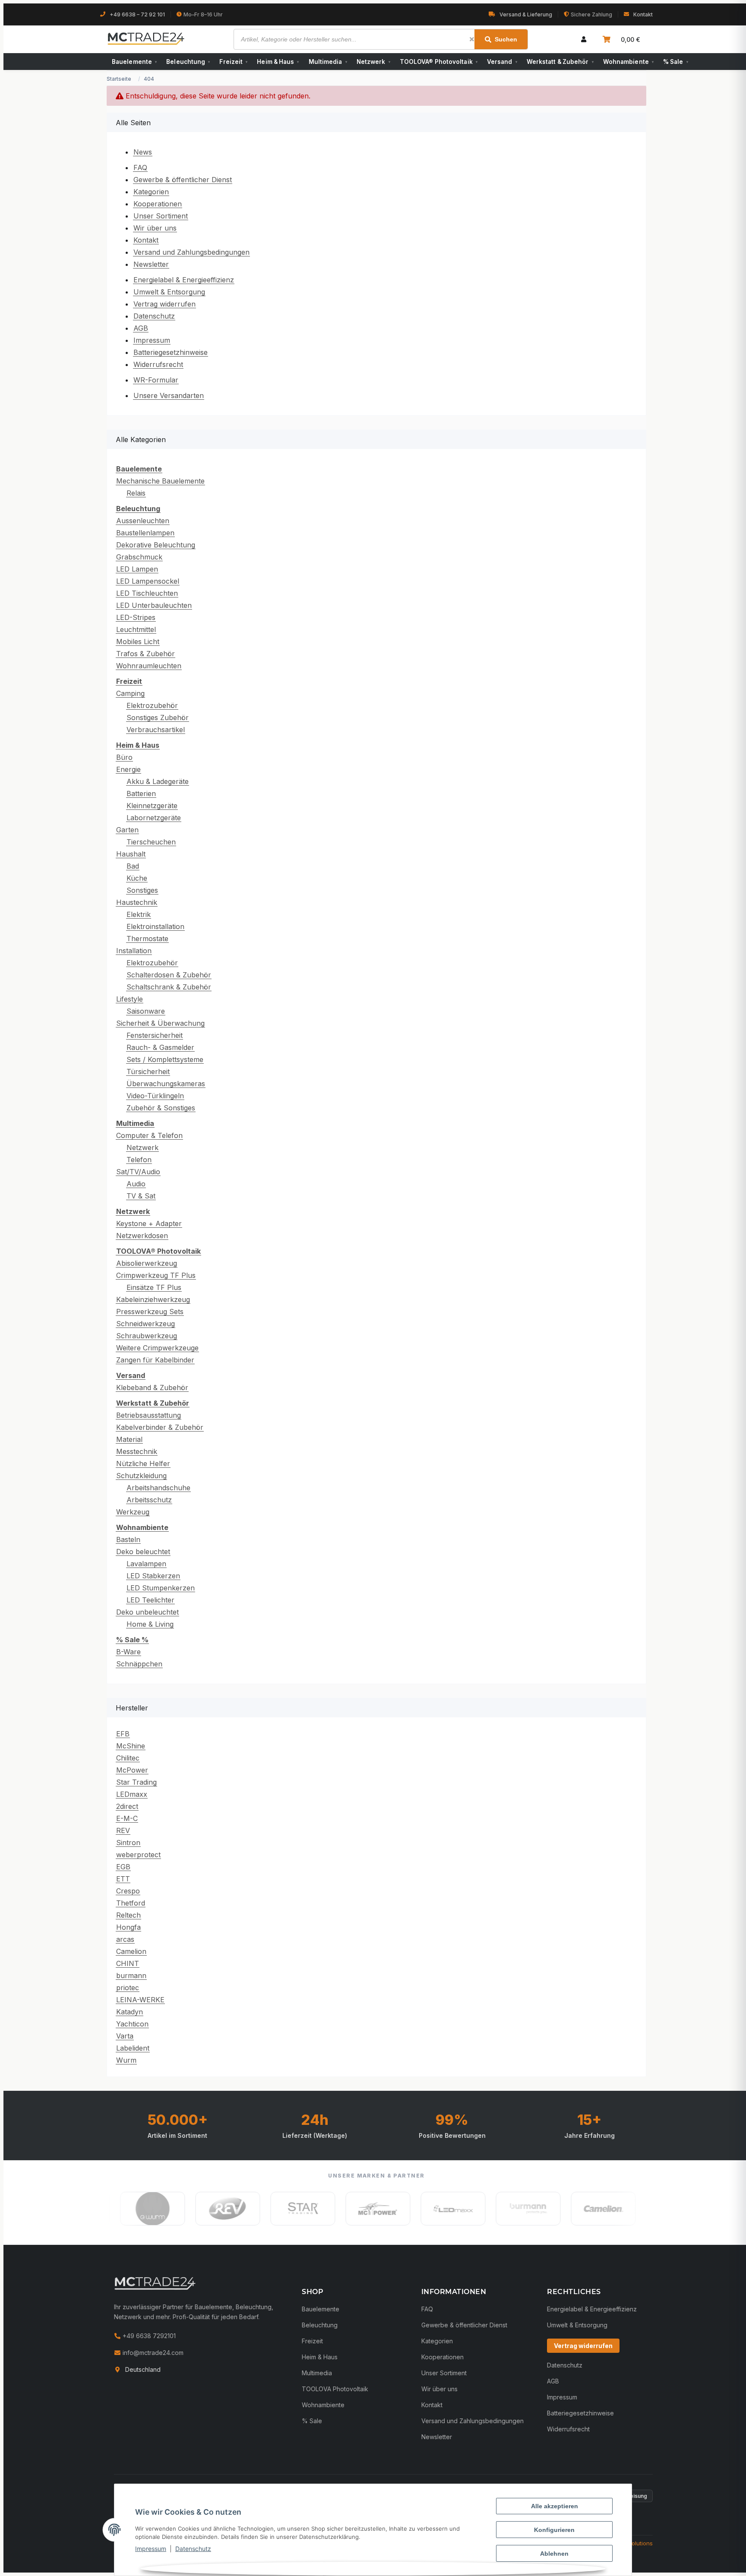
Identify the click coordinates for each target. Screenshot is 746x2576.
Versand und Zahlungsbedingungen (191, 252)
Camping (130, 693)
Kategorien (151, 192)
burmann (131, 1975)
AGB (141, 328)
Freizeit (233, 62)
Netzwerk (373, 62)
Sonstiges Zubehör (158, 717)
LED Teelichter (150, 1600)
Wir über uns (155, 228)
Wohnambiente (628, 62)
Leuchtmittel (136, 629)
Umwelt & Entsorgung (169, 292)
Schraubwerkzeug (147, 1336)
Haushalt (131, 854)
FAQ (140, 168)
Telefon (139, 1160)
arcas (125, 1939)
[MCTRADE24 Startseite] (155, 2283)
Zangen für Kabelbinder (155, 1360)
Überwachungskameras (166, 1084)
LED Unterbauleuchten (154, 605)
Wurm (126, 2060)
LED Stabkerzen (153, 1576)
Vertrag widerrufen (164, 304)
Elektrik (139, 914)
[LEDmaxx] (286, 2209)
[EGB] (511, 2209)
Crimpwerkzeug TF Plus (156, 1275)
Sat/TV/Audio (138, 1172)
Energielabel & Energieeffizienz (184, 280)
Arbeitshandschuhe (158, 1488)
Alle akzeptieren (555, 2506)
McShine (131, 1746)
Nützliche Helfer (143, 1463)
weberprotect (138, 1855)
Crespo (128, 1891)
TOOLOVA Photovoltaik (335, 2389)
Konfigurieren (554, 2530)
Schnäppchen (139, 1664)
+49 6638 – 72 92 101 (137, 14)
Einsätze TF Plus (154, 1287)
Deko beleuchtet (143, 1552)
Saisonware (146, 1011)
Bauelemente (134, 62)
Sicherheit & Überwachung (160, 1023)
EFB (123, 1734)
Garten (127, 830)
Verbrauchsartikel (156, 730)
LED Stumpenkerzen (161, 1588)
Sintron (128, 1843)
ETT (123, 1879)
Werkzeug (133, 1512)
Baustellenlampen (145, 533)
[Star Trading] (136, 2209)
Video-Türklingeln (155, 1096)
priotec (128, 1988)
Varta (125, 2036)
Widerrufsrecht (158, 364)
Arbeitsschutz (149, 1500)
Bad (133, 866)
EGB (123, 1867)
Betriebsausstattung (149, 1415)
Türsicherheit (148, 1071)
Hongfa (128, 1927)
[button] (584, 39)
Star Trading (136, 1782)
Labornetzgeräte (154, 818)
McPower (132, 1770)
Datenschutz (193, 2549)
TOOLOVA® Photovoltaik (439, 62)
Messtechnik (137, 1451)
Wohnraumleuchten (149, 666)
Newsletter (151, 264)
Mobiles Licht (138, 642)
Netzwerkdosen (142, 1236)
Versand (502, 62)
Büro (124, 757)
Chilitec (128, 1758)
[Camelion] (436, 2209)
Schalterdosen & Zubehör (169, 975)
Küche (137, 878)
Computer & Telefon (149, 1135)
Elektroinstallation (155, 926)
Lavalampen (146, 1564)
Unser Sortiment (161, 216)
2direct (127, 1806)
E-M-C (127, 1818)
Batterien (141, 793)
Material (129, 1439)
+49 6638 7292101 (148, 2336)
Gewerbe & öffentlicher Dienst (183, 180)
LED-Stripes (136, 617)
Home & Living (150, 1624)
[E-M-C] (586, 2209)
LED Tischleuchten (147, 593)
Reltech (128, 1915)
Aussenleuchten (143, 521)
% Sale (676, 62)
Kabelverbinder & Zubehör (160, 1427)
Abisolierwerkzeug (147, 1263)
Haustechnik (137, 902)
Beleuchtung (188, 62)
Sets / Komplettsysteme (165, 1059)
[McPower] (211, 2209)
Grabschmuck (139, 557)
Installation (134, 951)
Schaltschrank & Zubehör (169, 987)
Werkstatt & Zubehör (560, 62)
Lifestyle (130, 999)
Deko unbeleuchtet (147, 1612)
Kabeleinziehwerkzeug (153, 1299)
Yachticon (132, 2024)
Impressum (151, 2549)
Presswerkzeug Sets (150, 1312)
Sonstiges (142, 890)
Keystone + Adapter (149, 1223)
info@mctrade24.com (152, 2353)
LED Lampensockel (148, 581)
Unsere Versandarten (169, 395)
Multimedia (328, 62)
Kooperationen (158, 204)
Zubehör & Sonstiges (161, 1108)
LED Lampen (137, 569)
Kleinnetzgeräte (152, 806)
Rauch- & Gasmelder (160, 1047)
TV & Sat (141, 1196)
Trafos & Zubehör (145, 654)
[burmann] (361, 2209)
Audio (136, 1184)
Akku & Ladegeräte (158, 781)
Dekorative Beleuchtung (156, 545)
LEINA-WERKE (140, 2000)
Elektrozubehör (152, 705)
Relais (136, 493)
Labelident (133, 2048)
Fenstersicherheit (155, 1035)
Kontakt (643, 14)
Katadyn (130, 2012)
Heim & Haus (278, 62)
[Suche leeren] (472, 39)
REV (123, 1830)
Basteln (128, 1539)
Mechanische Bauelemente (160, 481)
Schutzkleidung (141, 1476)
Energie (128, 769)
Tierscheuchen (151, 842)
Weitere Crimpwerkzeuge (157, 1348)
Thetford (131, 1903)
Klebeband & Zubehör (152, 1388)
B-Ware (128, 1652)
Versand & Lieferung (526, 14)
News (143, 152)
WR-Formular (156, 380)
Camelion (131, 1951)
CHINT (128, 1963)
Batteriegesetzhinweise (171, 352)
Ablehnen (554, 2554)
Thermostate (147, 939)
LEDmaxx (132, 1794)
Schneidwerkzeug (145, 1324)
